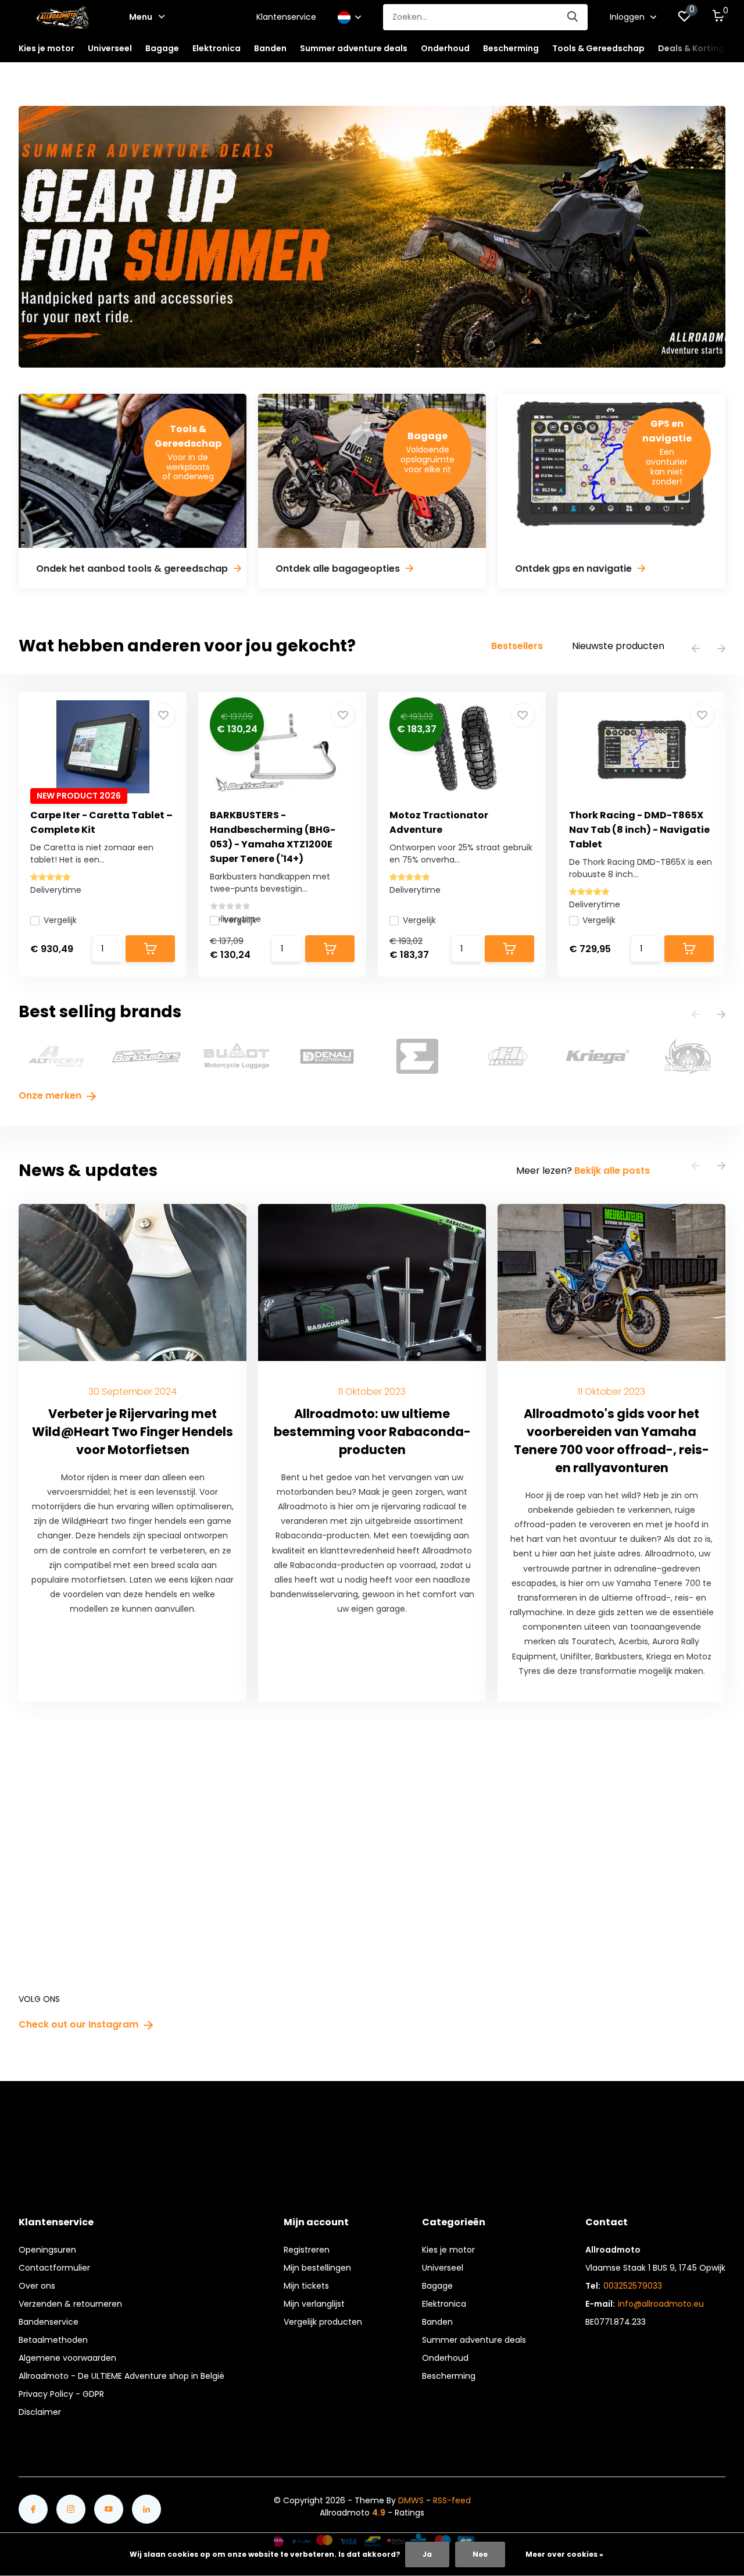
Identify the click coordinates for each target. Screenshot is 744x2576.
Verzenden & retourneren (70, 2304)
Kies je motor (448, 2250)
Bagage (437, 2286)
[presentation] (696, 649)
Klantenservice (286, 17)
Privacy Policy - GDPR (61, 2394)
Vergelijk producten (323, 2322)
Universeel (443, 2268)
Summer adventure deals (354, 48)
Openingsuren (47, 2250)
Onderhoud (445, 2358)
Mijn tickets (306, 2286)
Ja (427, 2554)
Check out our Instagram (80, 2024)
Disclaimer (40, 2412)
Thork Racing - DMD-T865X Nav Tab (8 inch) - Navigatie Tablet (639, 830)
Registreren (307, 2250)
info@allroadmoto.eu (661, 2304)
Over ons (37, 2286)
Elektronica (444, 2304)
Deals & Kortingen (696, 48)
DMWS (411, 2500)
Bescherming (449, 2376)
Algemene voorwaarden (67, 2358)
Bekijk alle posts (612, 1171)
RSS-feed (452, 2500)
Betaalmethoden (53, 2340)
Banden (437, 2322)
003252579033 (633, 2286)
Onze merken (51, 1095)
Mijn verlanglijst (314, 2304)
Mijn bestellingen (317, 2268)
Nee (480, 2554)
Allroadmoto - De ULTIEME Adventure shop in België (121, 2376)
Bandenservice (49, 2322)
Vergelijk (60, 920)
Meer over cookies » (564, 2554)
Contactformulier (54, 2268)
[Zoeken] (573, 17)
